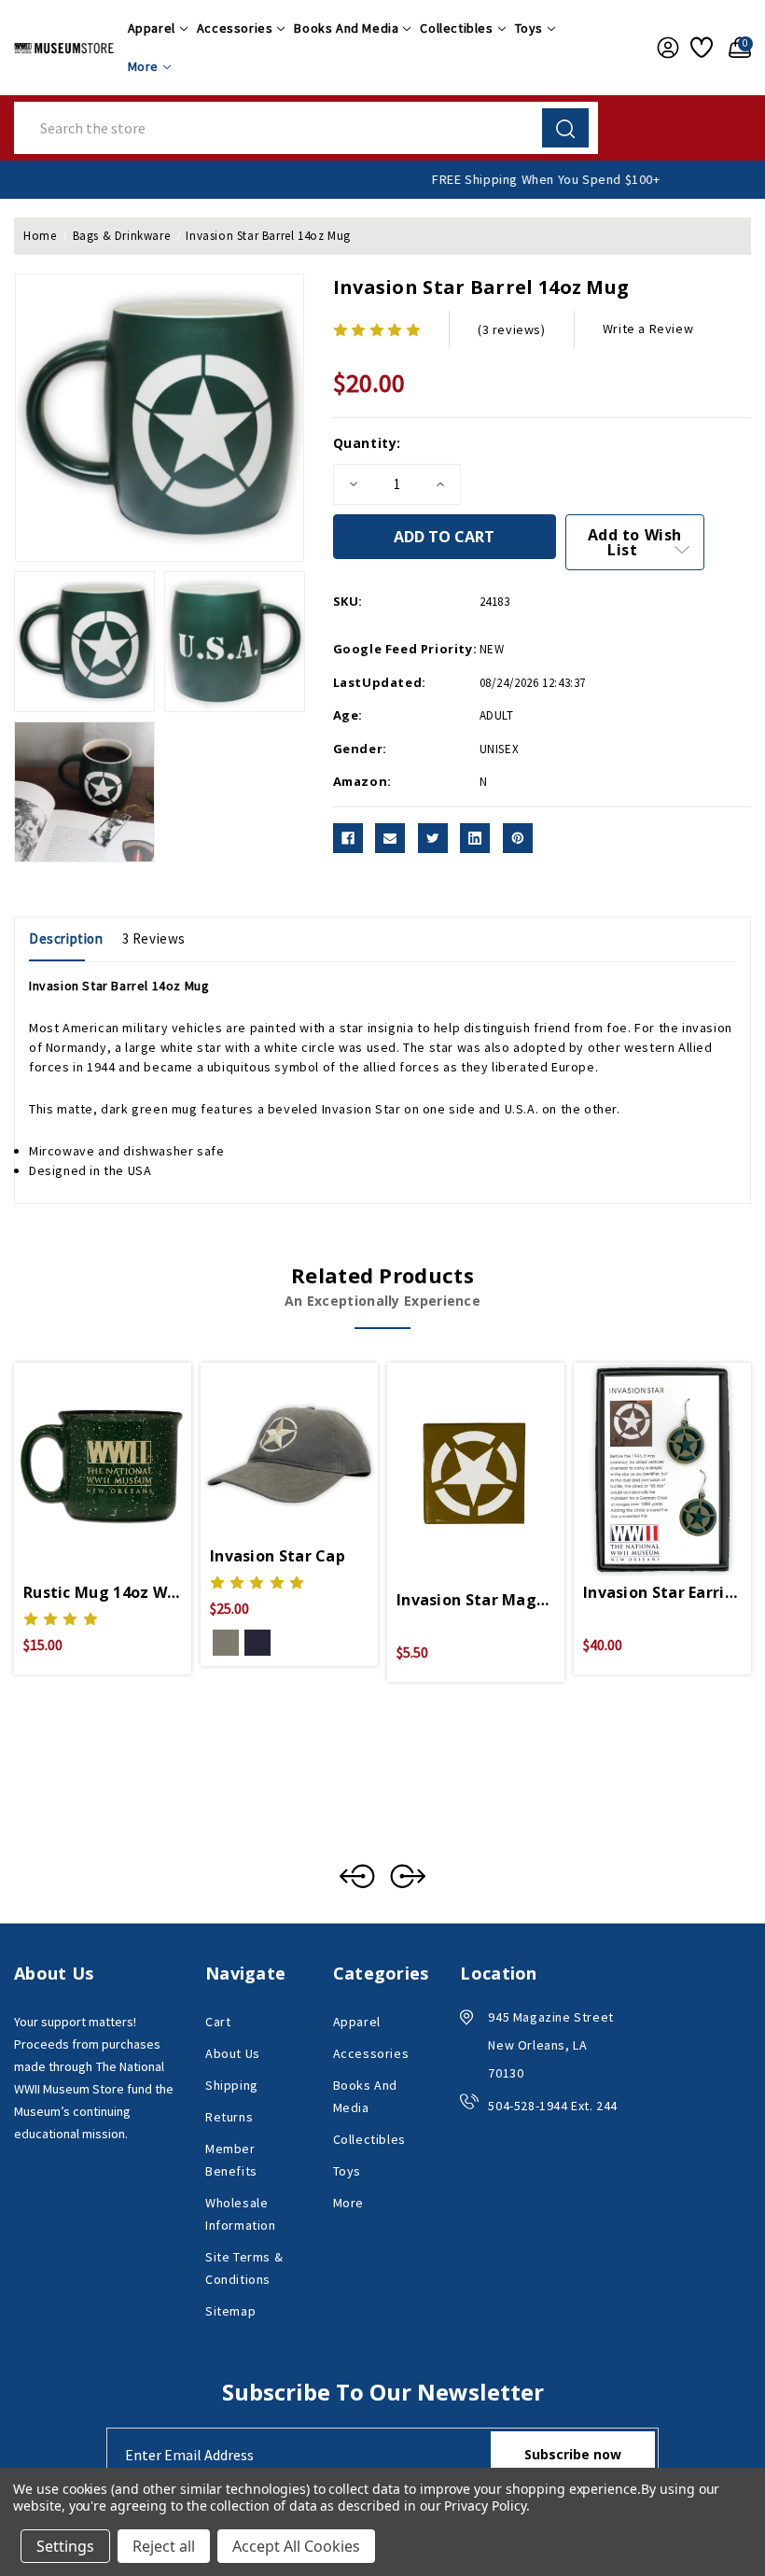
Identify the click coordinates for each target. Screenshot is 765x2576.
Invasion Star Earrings (662, 1592)
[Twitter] (433, 838)
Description (66, 938)
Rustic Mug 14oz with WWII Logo (103, 1592)
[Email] (390, 838)
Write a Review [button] (648, 329)
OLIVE (226, 1643)
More (143, 66)
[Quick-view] (80, 1451)
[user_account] (664, 48)
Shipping (232, 2085)
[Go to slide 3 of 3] (357, 1876)
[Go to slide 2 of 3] (408, 1876)
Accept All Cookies (296, 2546)
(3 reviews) (512, 329)
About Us (233, 2053)
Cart (218, 2022)
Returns (229, 2117)
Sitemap (230, 2311)
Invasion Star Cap (278, 1556)
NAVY (257, 1643)
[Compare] (125, 1451)
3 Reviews (154, 938)
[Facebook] (348, 838)
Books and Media (346, 28)
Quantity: (367, 443)
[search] (565, 128)
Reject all (164, 2546)
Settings (65, 2546)
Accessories (235, 28)
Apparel (152, 28)
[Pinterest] (518, 838)
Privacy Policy (485, 2506)
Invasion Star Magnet (476, 1600)
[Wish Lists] (700, 48)
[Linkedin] (475, 838)
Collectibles (456, 28)
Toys (529, 28)
